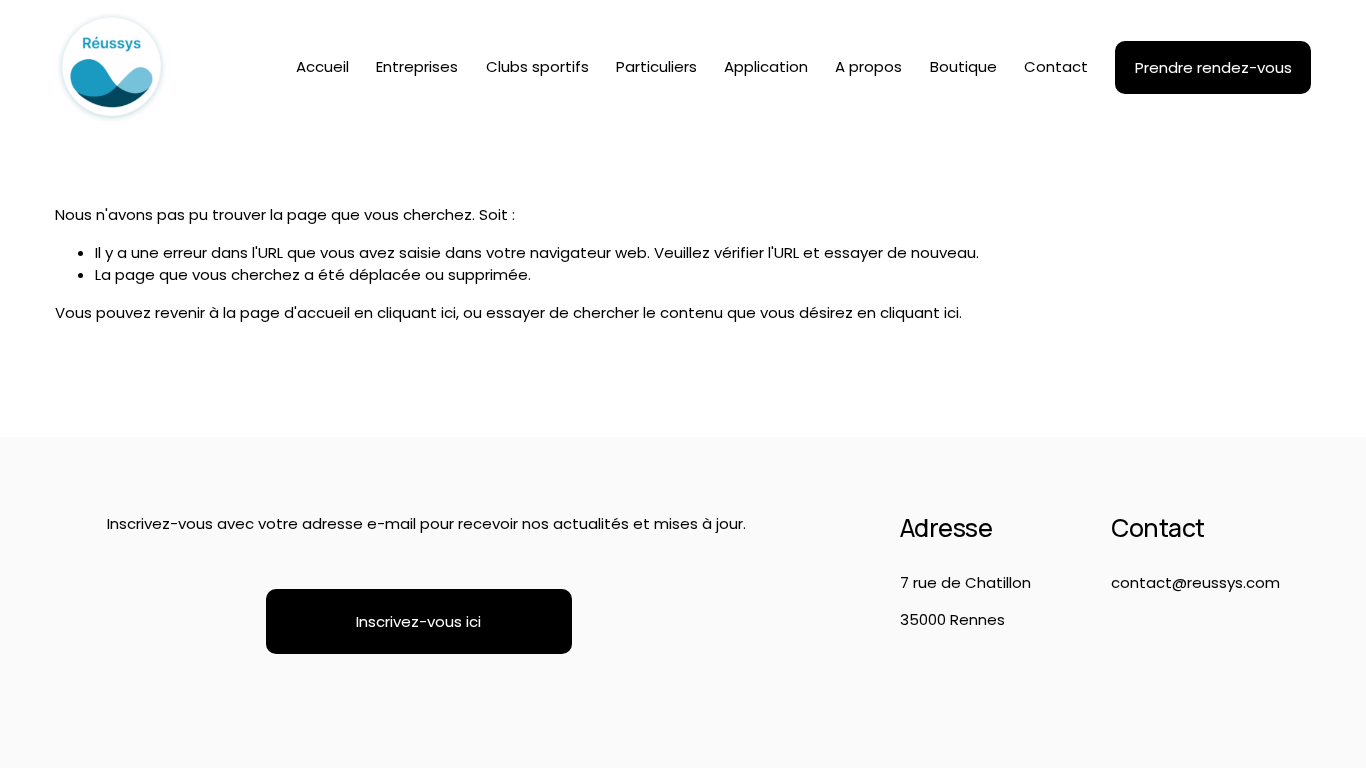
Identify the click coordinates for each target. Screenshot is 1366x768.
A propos (868, 66)
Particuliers (656, 66)
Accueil (322, 66)
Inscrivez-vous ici (418, 621)
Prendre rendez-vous (1213, 67)
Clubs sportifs (537, 66)
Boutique (963, 66)
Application (766, 66)
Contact (1056, 66)
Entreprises (417, 66)
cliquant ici (416, 312)
